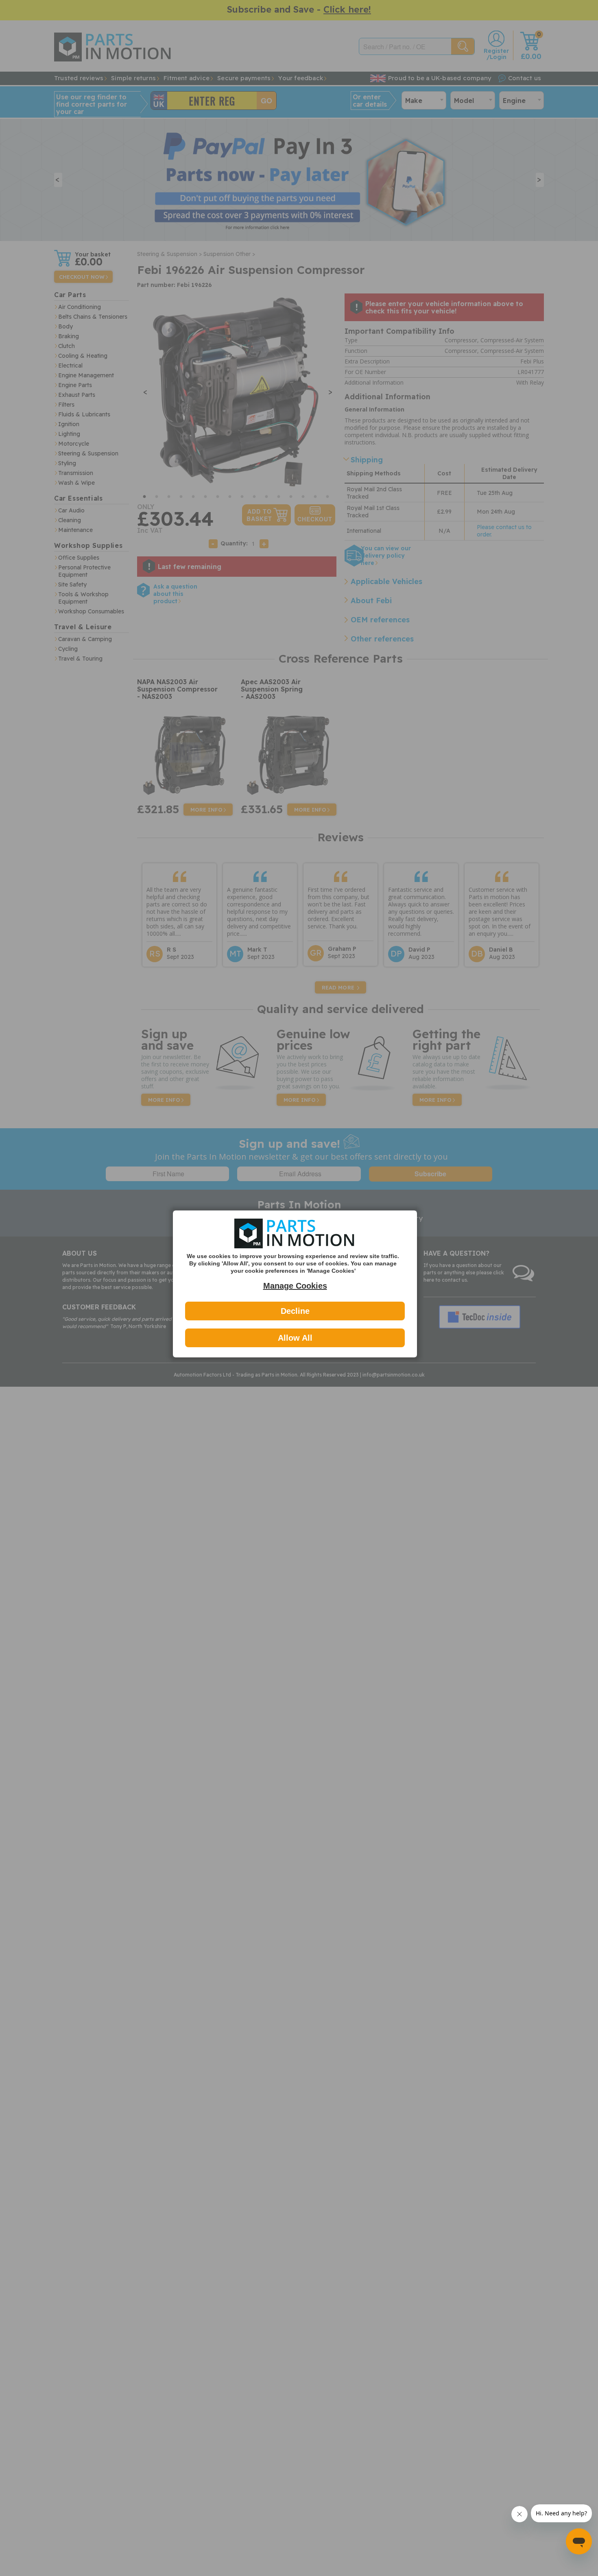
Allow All (295, 1338)
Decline (295, 1311)
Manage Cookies (295, 1286)
